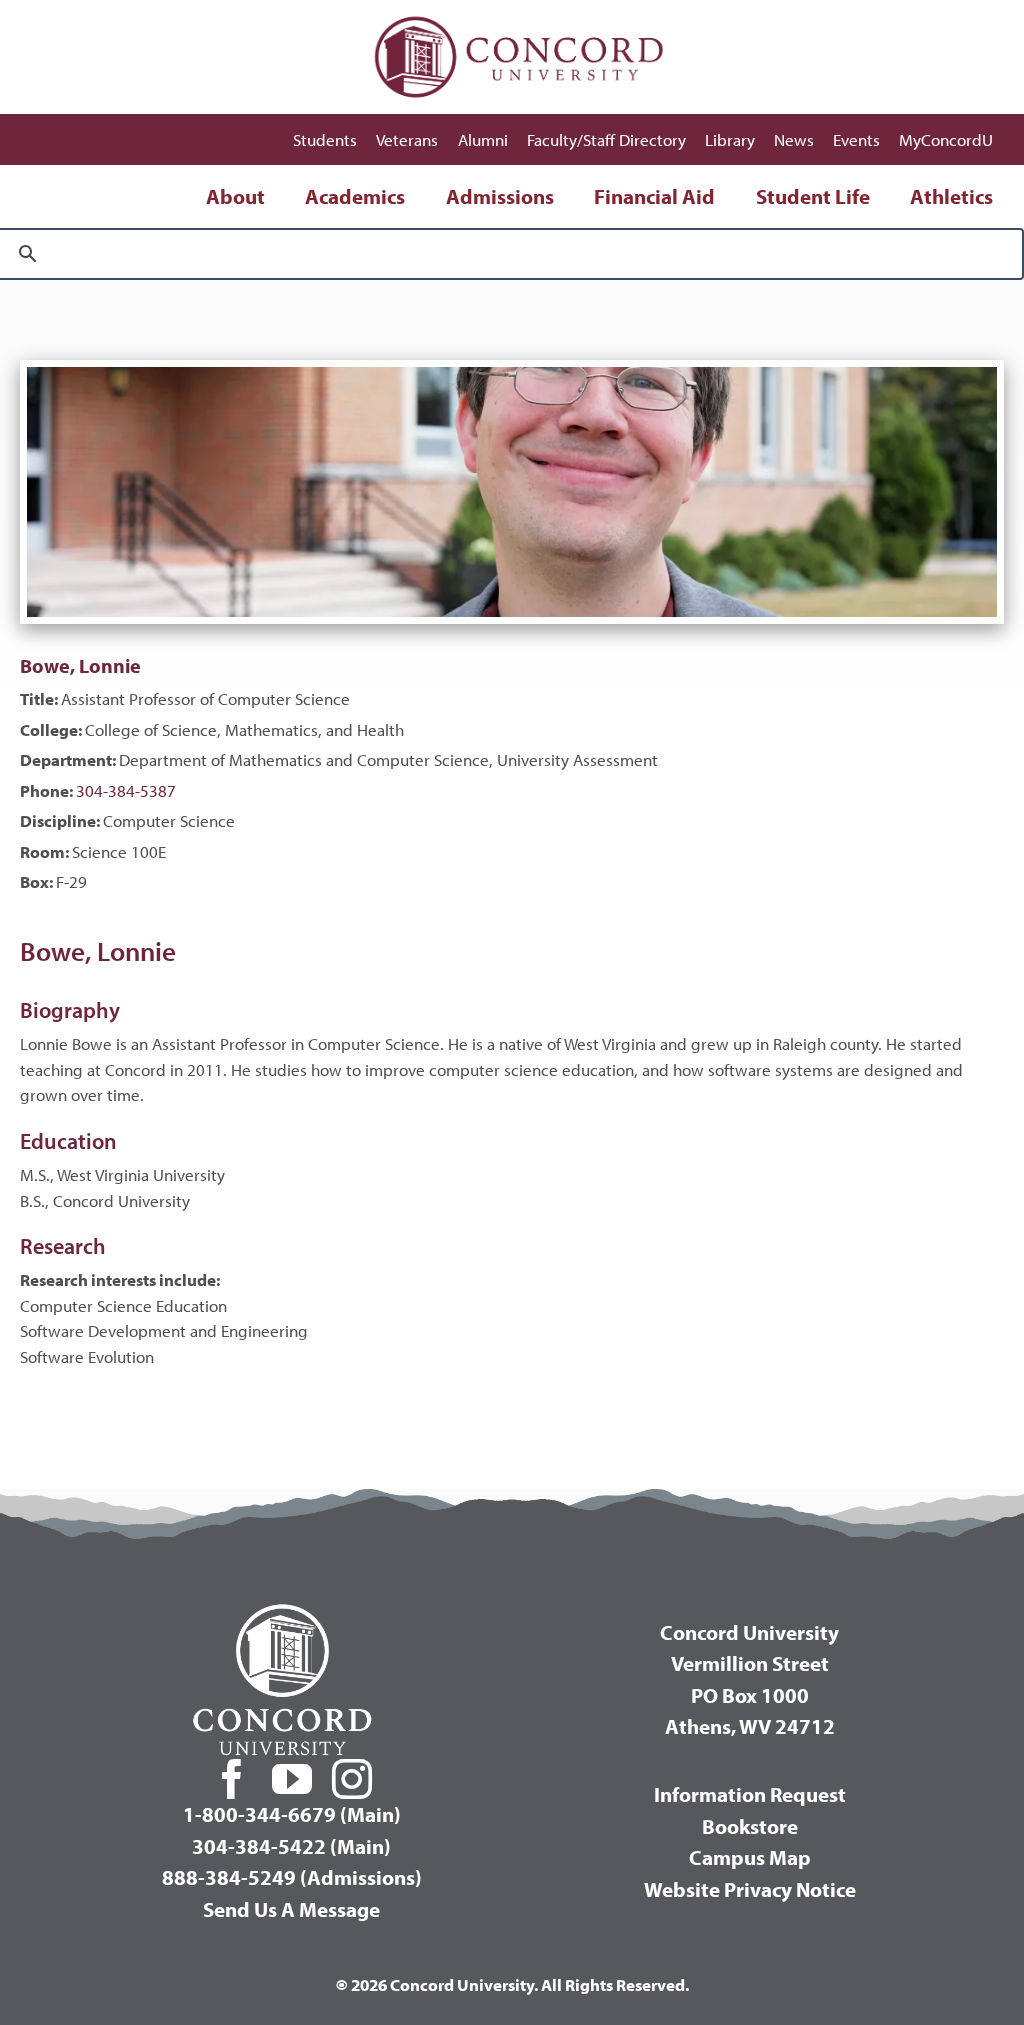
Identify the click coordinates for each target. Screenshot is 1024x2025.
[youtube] (292, 1779)
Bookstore (750, 1826)
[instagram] (352, 1779)
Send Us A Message (291, 1909)
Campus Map (750, 1857)
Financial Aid (654, 196)
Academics (355, 196)
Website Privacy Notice (750, 1889)
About (235, 196)
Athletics (951, 196)
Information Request (750, 1794)
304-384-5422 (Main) (291, 1846)
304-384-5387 (126, 790)
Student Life (813, 196)
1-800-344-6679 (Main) (292, 1814)
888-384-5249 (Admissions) (292, 1877)
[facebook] (232, 1779)
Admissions (500, 196)
